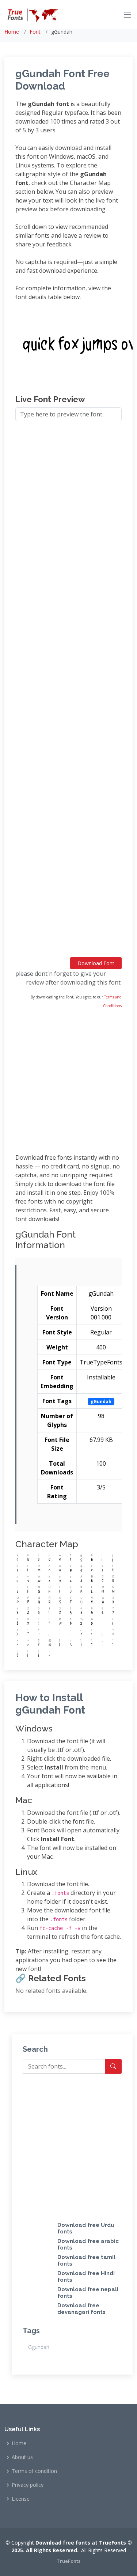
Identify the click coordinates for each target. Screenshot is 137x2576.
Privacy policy (28, 2485)
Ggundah (39, 2347)
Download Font (96, 963)
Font (35, 32)
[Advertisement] (68, 692)
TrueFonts (68, 2561)
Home (12, 32)
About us (22, 2457)
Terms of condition (34, 2471)
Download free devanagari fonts (81, 2309)
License (21, 2499)
